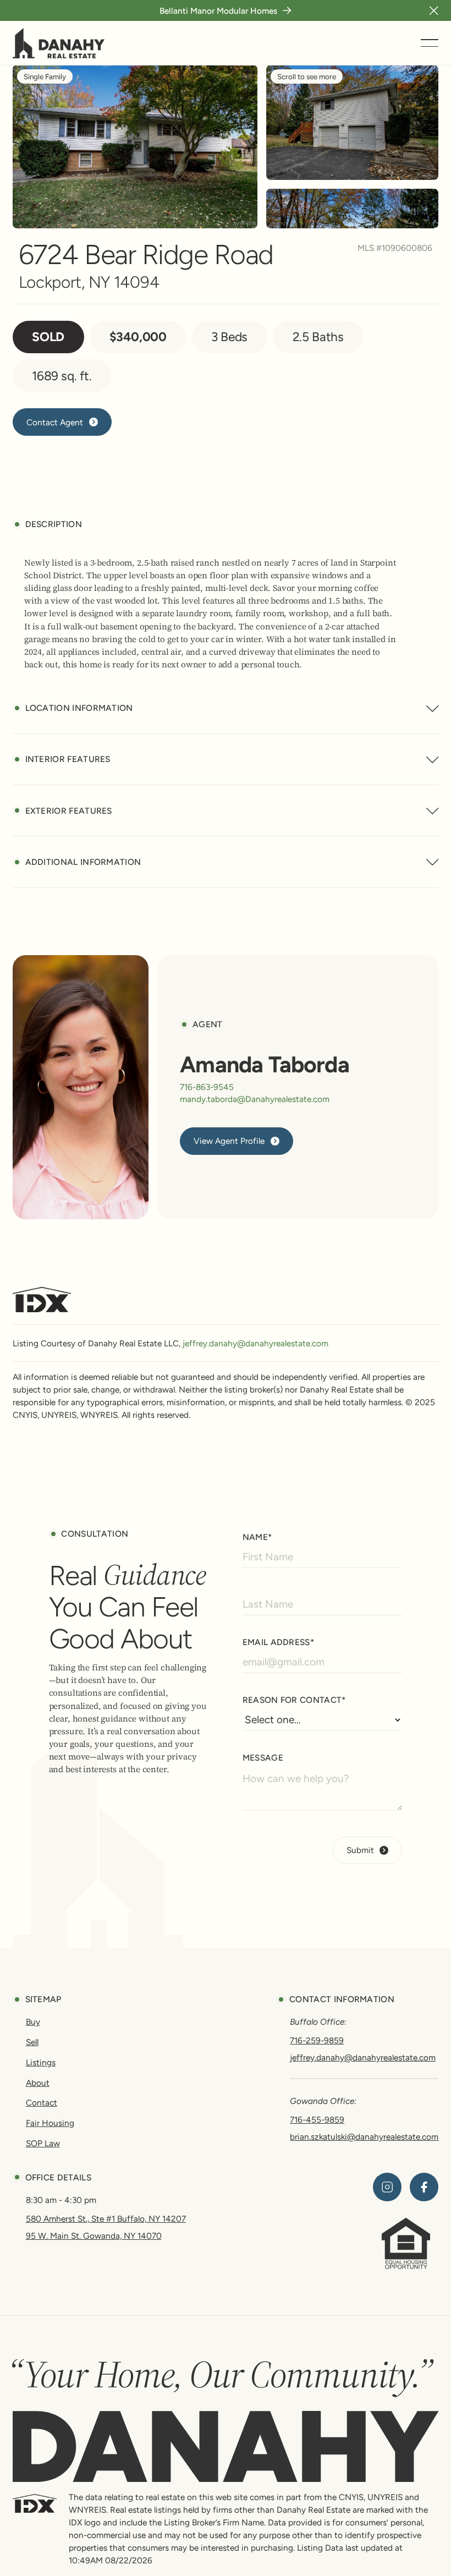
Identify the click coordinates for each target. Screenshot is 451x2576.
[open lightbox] (352, 122)
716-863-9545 (207, 1087)
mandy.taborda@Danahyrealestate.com (255, 1099)
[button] (434, 10)
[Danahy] (226, 2446)
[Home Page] (59, 43)
